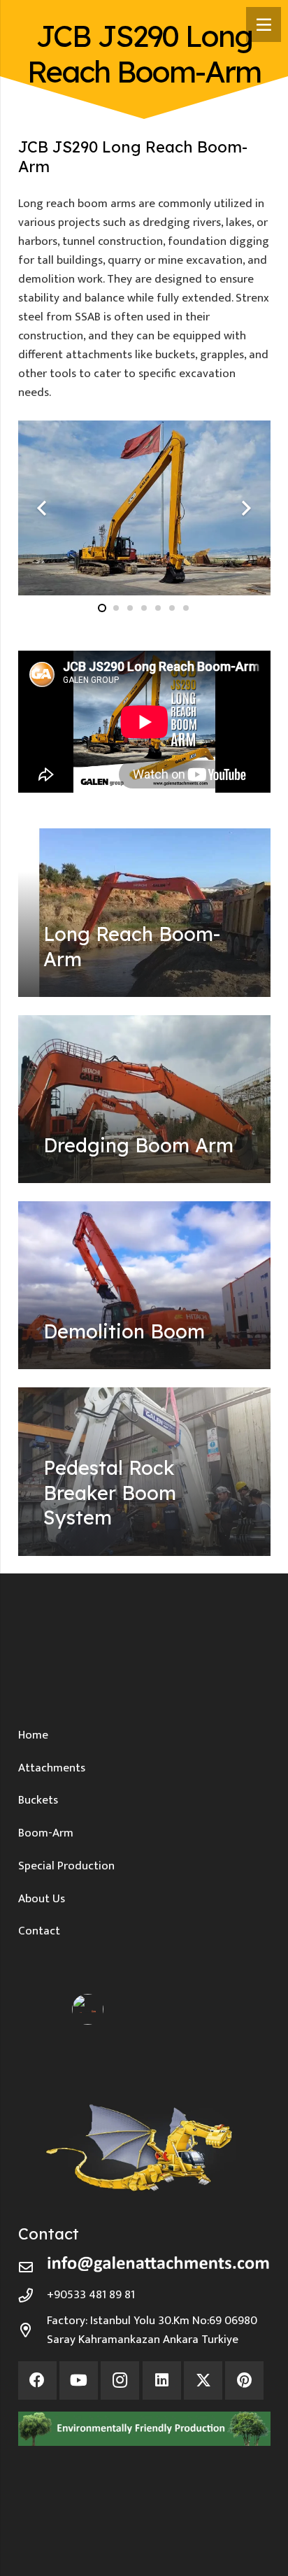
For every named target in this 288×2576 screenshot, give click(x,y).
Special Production (66, 1866)
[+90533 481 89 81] (33, 2295)
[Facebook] (37, 2380)
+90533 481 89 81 (91, 2295)
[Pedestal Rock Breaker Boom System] (144, 1472)
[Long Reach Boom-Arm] (144, 913)
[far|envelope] (33, 2267)
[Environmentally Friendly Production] (144, 2429)
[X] (203, 2380)
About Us (42, 1899)
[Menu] (264, 24)
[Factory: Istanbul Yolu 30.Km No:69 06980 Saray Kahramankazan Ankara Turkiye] (33, 2330)
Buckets (38, 1800)
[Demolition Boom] (144, 1286)
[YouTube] (79, 2380)
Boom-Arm (46, 1833)
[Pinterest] (244, 2380)
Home (33, 1735)
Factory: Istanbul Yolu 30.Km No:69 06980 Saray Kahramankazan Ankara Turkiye (152, 2330)
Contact (39, 1931)
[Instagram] (120, 2380)
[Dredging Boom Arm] (144, 1099)
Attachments (52, 1768)
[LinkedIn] (162, 2380)
